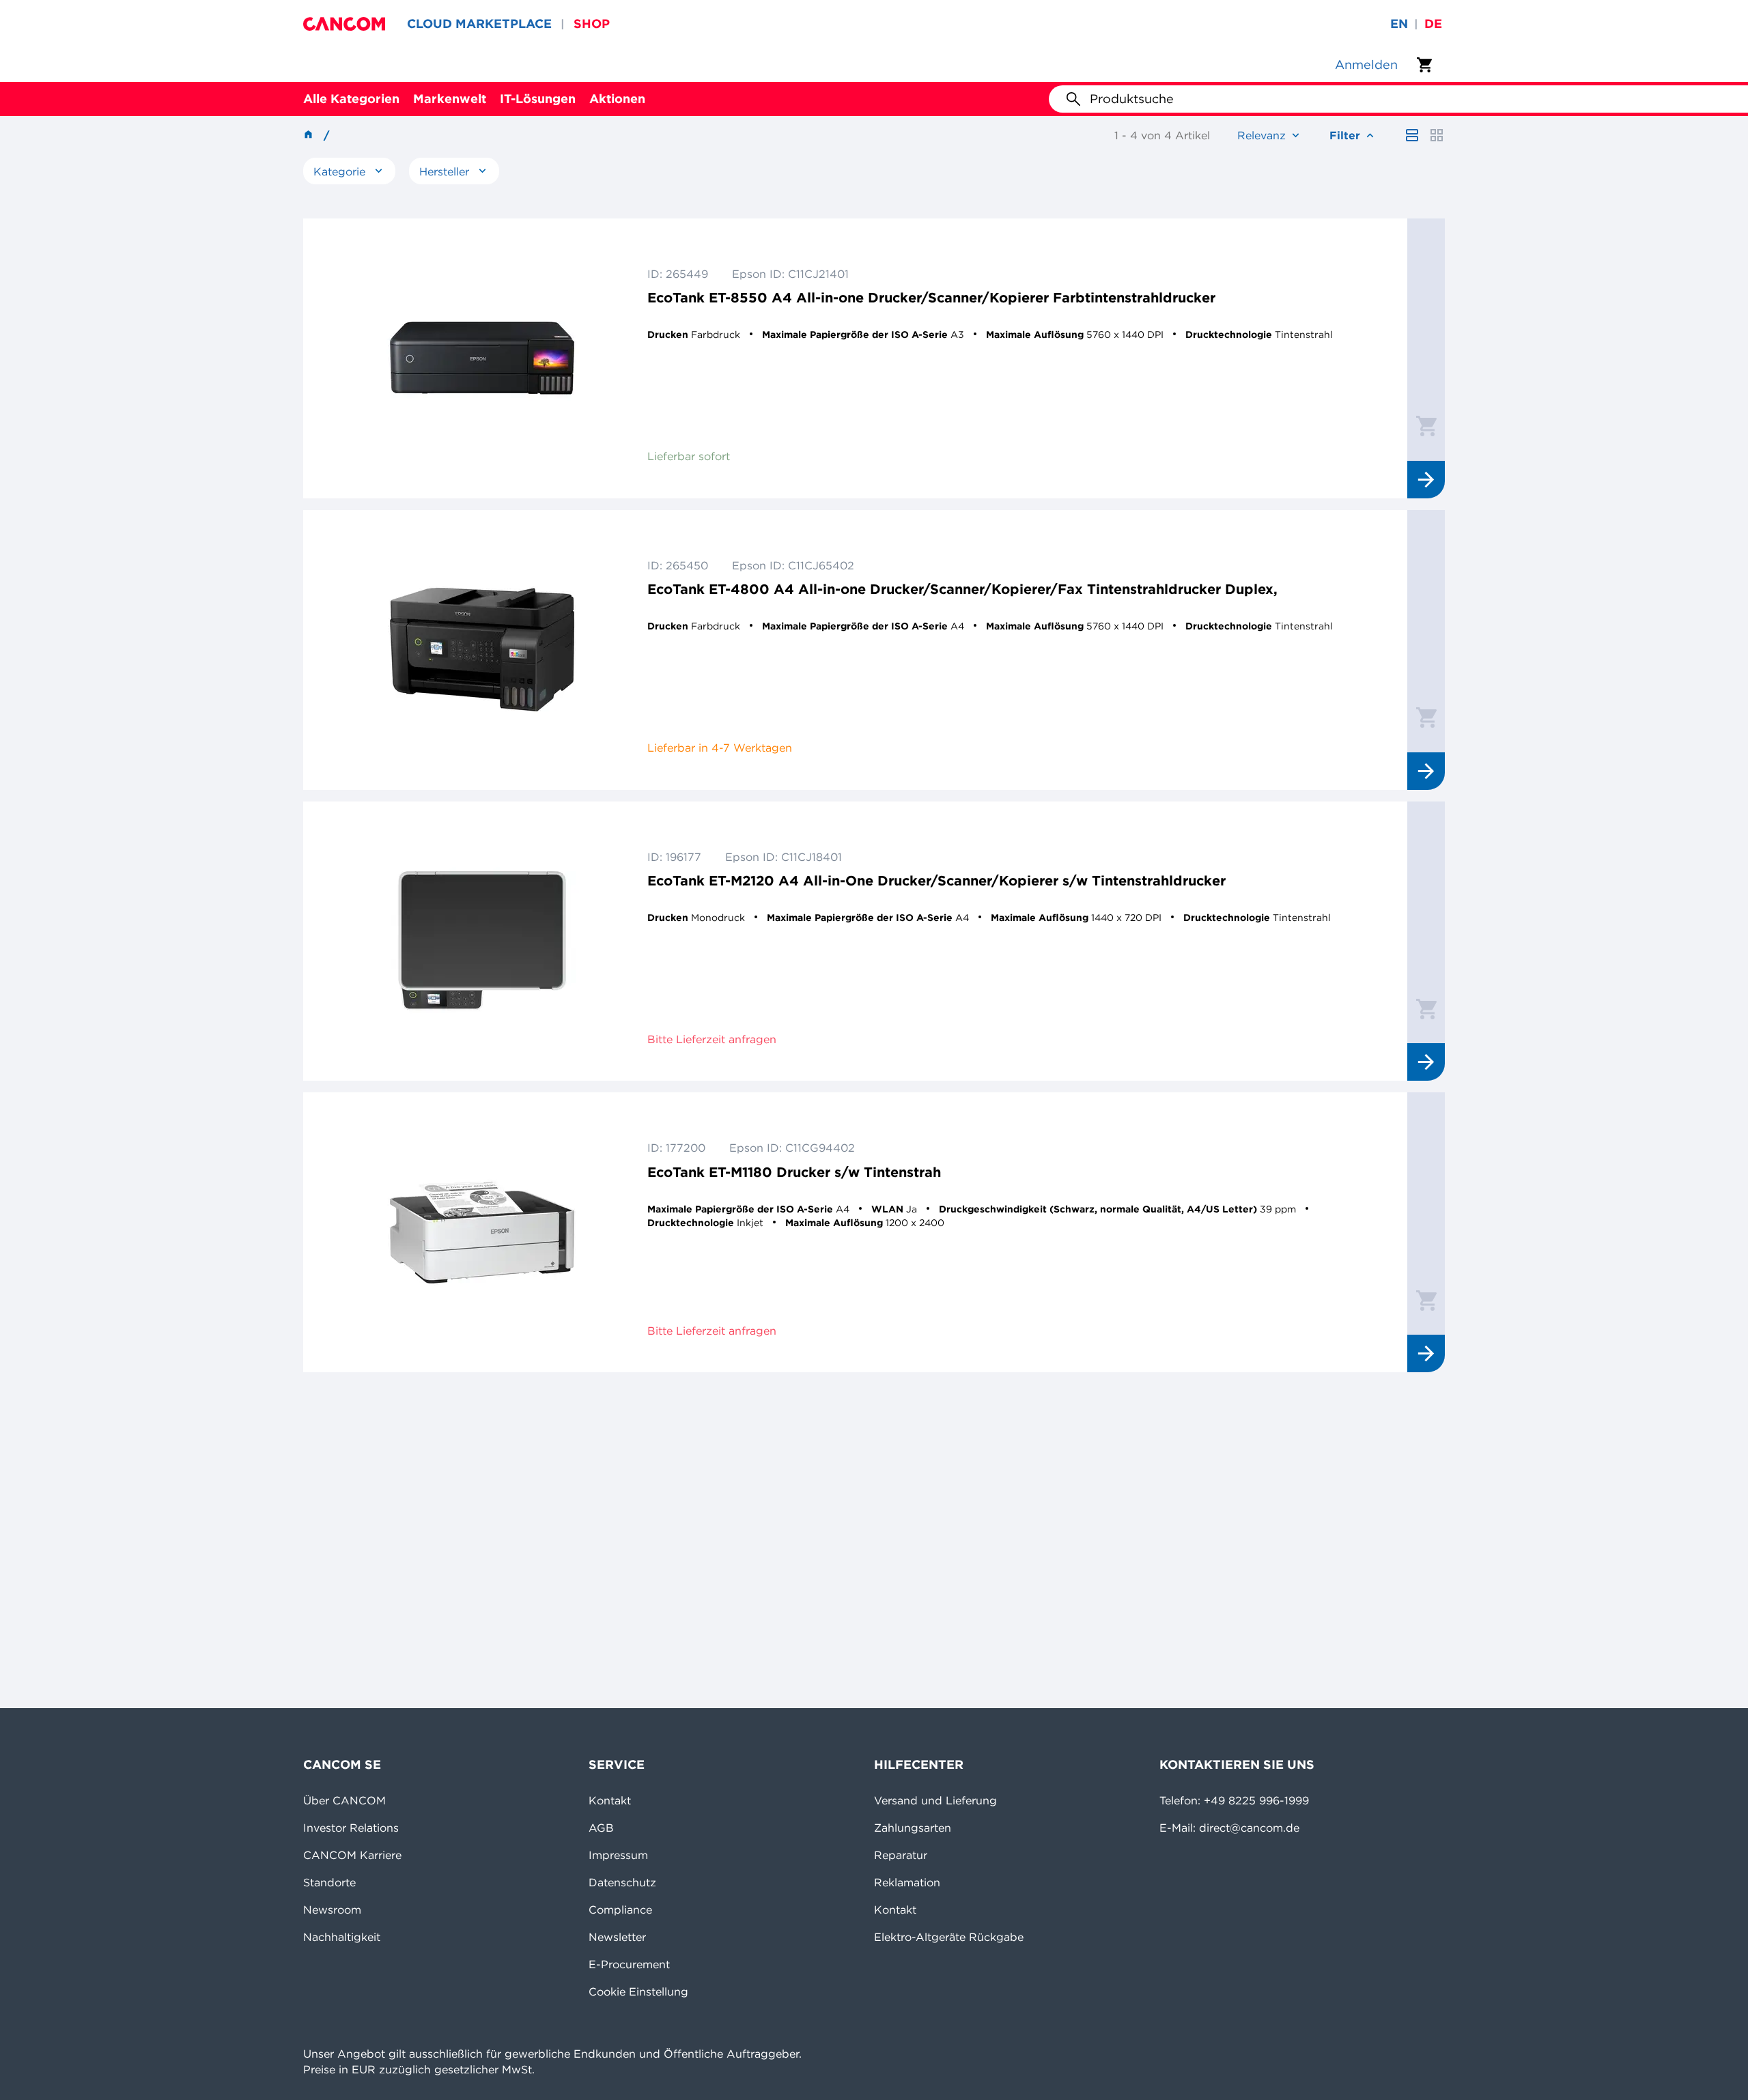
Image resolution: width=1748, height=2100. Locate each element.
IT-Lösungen (538, 99)
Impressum (618, 1855)
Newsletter (617, 1937)
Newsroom (332, 1910)
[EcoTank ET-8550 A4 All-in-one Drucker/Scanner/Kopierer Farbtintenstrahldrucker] (482, 358)
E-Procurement (629, 1964)
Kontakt (610, 1800)
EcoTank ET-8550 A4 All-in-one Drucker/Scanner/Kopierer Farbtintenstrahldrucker (931, 297)
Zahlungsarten (913, 1828)
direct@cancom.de (1249, 1828)
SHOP (592, 24)
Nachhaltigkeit (342, 1937)
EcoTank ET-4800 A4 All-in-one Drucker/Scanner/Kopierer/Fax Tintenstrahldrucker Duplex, (962, 589)
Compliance (620, 1910)
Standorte (329, 1882)
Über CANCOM (344, 1800)
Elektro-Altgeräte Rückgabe (949, 1937)
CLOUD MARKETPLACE (479, 24)
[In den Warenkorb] (1426, 425)
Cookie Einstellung (638, 1991)
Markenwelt (450, 99)
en (1399, 24)
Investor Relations (351, 1828)
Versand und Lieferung (935, 1800)
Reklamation (907, 1882)
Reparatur (901, 1855)
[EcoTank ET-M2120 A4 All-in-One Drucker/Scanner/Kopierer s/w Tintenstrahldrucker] (482, 941)
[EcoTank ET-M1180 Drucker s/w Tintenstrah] (482, 1232)
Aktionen (617, 99)
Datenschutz (622, 1882)
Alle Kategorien (351, 99)
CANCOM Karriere (352, 1855)
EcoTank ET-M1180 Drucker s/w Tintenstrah (794, 1172)
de (1433, 24)
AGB (601, 1828)
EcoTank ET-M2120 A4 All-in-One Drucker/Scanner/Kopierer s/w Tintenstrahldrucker (936, 880)
